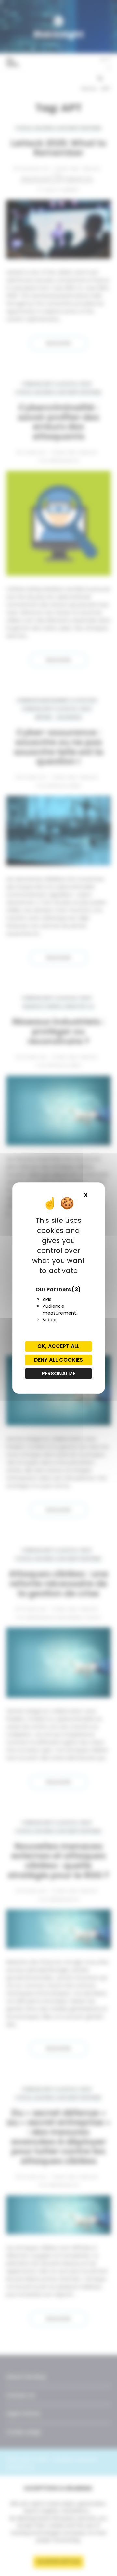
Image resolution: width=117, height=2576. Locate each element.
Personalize (59, 1373)
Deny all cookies (58, 1360)
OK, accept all (58, 1346)
